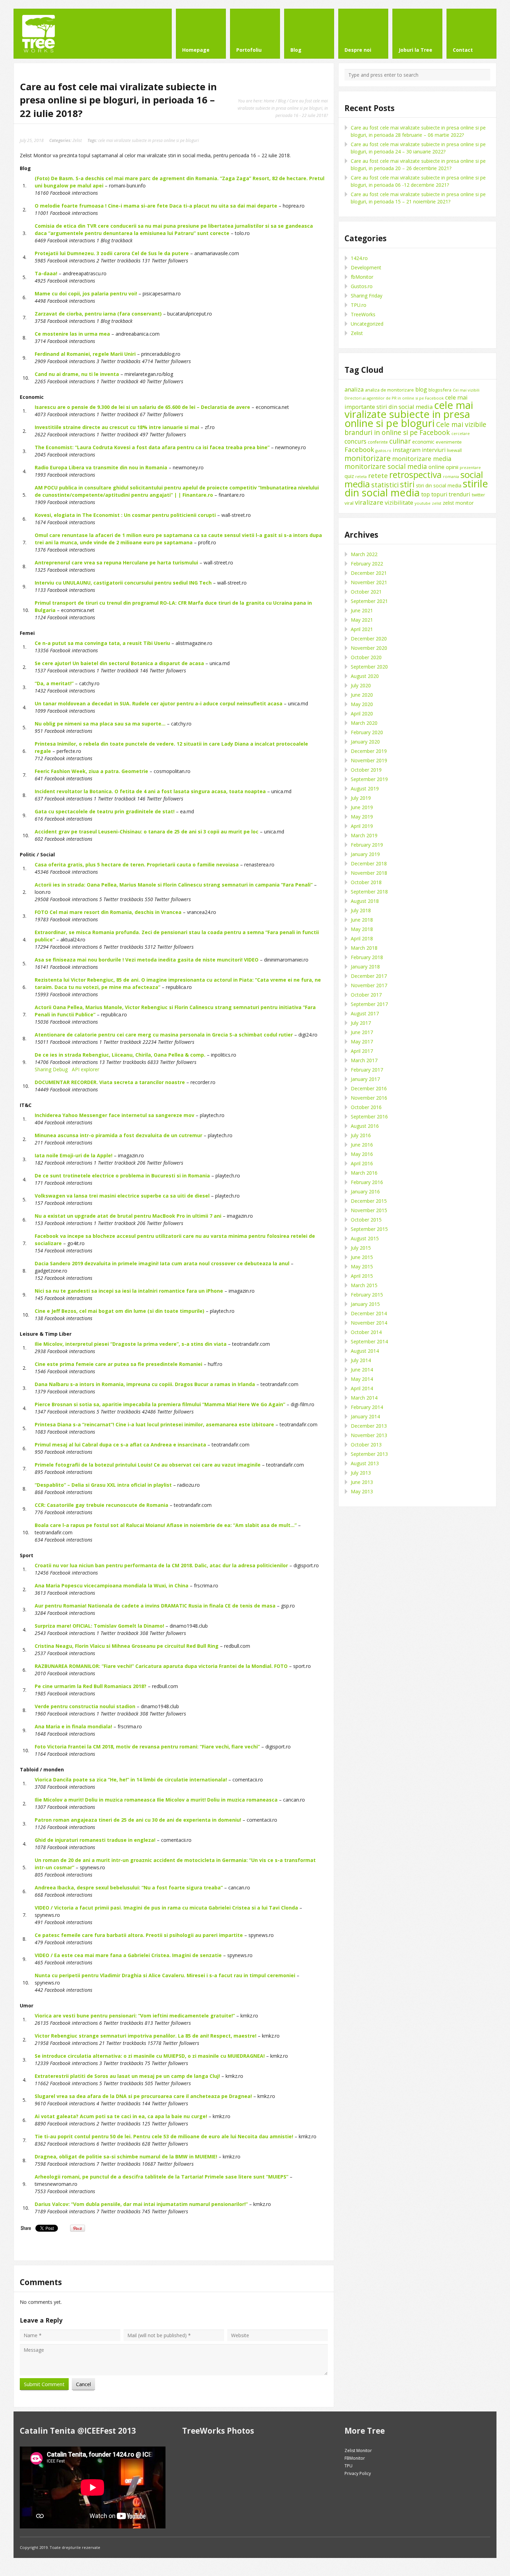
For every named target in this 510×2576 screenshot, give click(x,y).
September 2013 (369, 1454)
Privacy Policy (358, 2473)
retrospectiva (415, 475)
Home (269, 101)
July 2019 (361, 798)
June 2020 (362, 695)
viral (349, 503)
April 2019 (362, 826)
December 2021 (369, 573)
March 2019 (364, 835)
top (426, 494)
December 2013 (369, 1426)
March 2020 (364, 723)
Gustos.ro (362, 286)
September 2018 (369, 892)
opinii (452, 467)
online (436, 467)
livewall (454, 450)
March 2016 (364, 1173)
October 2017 (366, 995)
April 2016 (362, 1163)
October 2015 (366, 1220)
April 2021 (362, 629)
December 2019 (369, 751)
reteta (361, 476)
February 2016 (367, 1182)
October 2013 (366, 1445)
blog (421, 389)
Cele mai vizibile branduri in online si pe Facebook (415, 428)
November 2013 (369, 1435)
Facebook (359, 449)
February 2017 (367, 1070)
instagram (407, 450)
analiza (354, 389)
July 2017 (361, 1023)
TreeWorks (363, 314)
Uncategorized (367, 324)
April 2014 (362, 1388)
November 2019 (369, 760)
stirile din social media (416, 488)
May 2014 (362, 1379)
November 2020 (369, 648)
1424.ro (359, 258)
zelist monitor (458, 503)
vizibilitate (399, 502)
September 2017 (369, 1004)
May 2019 (362, 817)
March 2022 (364, 554)
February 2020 (367, 732)
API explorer (86, 1069)
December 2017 (369, 976)
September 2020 (369, 667)
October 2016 (366, 1107)
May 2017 (362, 1042)
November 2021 (369, 582)
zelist (437, 503)
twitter (478, 495)
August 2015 (365, 1238)
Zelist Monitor (358, 2451)
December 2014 (369, 1313)
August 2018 (365, 901)
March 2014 (364, 1398)
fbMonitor (362, 277)
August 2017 (365, 1013)
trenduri (460, 494)
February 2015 (367, 1295)
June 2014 (362, 1370)
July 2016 (361, 1135)
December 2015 (369, 1201)
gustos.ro (383, 451)
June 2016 (362, 1145)
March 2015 (364, 1285)
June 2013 (362, 1482)
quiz (349, 476)
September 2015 (369, 1229)
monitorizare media (422, 459)
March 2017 (364, 1060)
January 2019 (365, 854)
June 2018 (362, 920)
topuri (439, 494)
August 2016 (365, 1126)
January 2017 (365, 1079)
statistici (385, 485)
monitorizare (368, 458)
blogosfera (440, 390)
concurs (355, 441)
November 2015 (369, 1210)
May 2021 (362, 620)
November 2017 (369, 985)
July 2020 (361, 685)
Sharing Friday (367, 296)
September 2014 (369, 1341)
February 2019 (367, 845)
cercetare (461, 434)
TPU (348, 2466)
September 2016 (369, 1117)
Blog (282, 101)
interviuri (434, 450)
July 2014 (361, 1360)
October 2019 (366, 770)
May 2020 (362, 704)
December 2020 (369, 639)
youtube (423, 503)
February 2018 (367, 957)
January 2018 (365, 967)
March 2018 (364, 948)
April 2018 (362, 938)
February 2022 (367, 564)
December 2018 (369, 863)
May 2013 (362, 1491)
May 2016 (362, 1154)
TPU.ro (359, 305)
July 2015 (361, 1248)
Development (366, 267)
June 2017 (362, 1032)
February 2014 (367, 1407)
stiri (407, 484)
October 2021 (366, 592)
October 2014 (366, 1332)
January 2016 (365, 1191)
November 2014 (369, 1323)
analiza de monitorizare (389, 390)
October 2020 (366, 657)
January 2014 (365, 1416)
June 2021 (362, 610)
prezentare (470, 467)
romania (451, 476)
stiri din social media (439, 485)
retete (378, 475)
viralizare (369, 502)
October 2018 (366, 882)
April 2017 (362, 1051)
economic (423, 442)
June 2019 (362, 807)
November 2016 (369, 1098)
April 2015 (362, 1276)
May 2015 (362, 1266)
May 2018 (362, 929)
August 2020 (365, 676)
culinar (400, 441)
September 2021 (369, 601)
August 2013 (365, 1463)
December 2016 (369, 1088)
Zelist (77, 140)
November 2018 (369, 873)
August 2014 (365, 1351)
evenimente (449, 442)
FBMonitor (355, 2458)
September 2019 (369, 779)
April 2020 (362, 714)
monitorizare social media (386, 466)
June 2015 (362, 1257)
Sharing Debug (51, 1069)
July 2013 (361, 1473)
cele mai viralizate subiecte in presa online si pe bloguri (148, 140)
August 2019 (365, 788)
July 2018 (361, 910)
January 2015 (365, 1304)
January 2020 (365, 742)
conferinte (378, 442)
